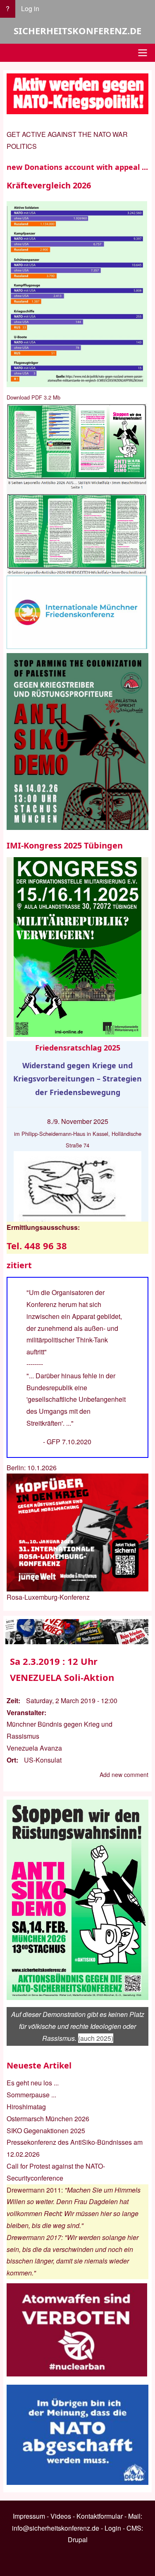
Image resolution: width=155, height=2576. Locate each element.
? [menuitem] (8, 8)
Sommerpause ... (31, 2095)
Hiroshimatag (26, 2107)
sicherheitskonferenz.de (77, 31)
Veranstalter (25, 1712)
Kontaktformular (100, 2516)
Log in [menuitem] (30, 8)
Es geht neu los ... (33, 2083)
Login (113, 2528)
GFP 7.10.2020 (69, 1442)
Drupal (78, 2540)
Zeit (12, 1700)
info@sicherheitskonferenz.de (56, 2528)
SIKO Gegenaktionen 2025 (46, 2131)
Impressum (29, 2516)
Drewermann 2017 (34, 2237)
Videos (61, 2516)
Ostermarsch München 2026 (48, 2119)
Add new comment (124, 1775)
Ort (11, 1760)
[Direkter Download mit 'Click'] (77, 489)
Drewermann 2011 (34, 2190)
